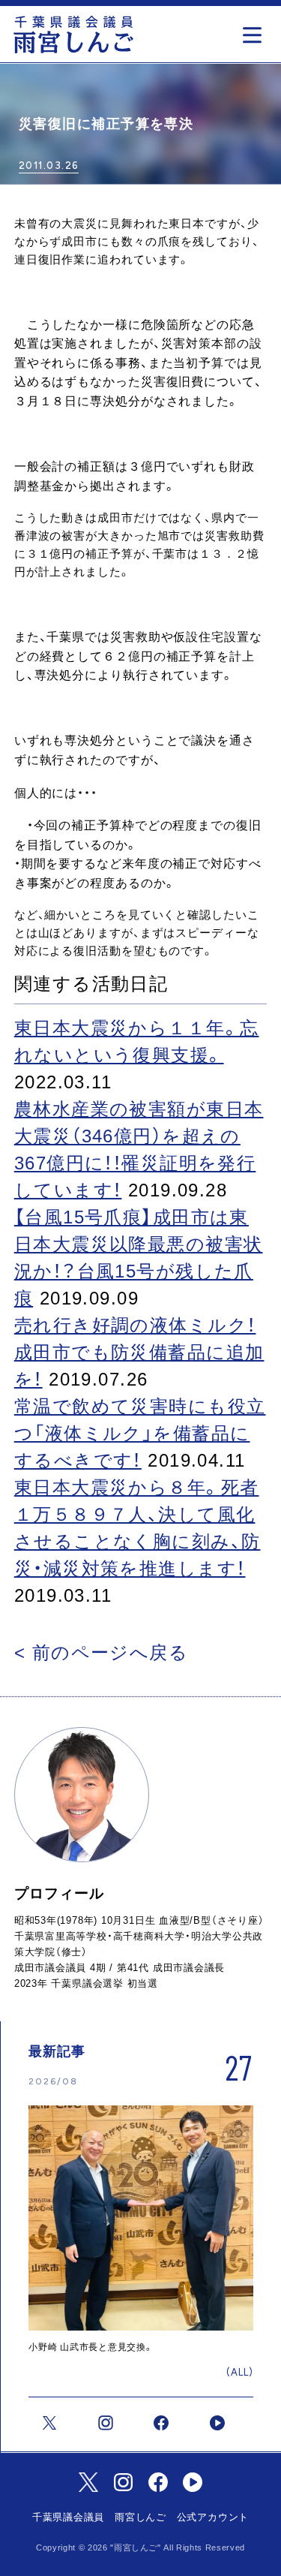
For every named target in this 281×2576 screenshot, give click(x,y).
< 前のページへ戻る (101, 1652)
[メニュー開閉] (256, 30)
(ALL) (239, 2372)
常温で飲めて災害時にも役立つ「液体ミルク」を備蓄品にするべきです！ (140, 1433)
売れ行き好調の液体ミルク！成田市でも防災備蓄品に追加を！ (139, 1352)
